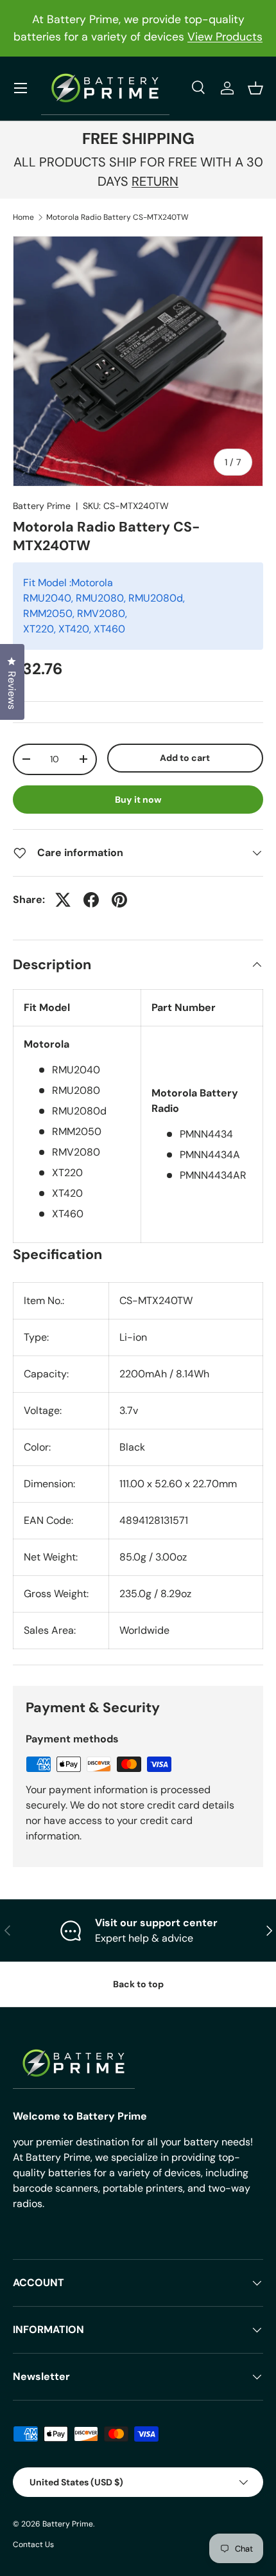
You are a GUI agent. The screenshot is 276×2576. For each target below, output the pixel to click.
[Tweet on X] (63, 900)
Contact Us (33, 2545)
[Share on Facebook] (91, 900)
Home (23, 217)
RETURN (155, 181)
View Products (225, 37)
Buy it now (138, 800)
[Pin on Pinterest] (119, 900)
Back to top (138, 1984)
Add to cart (185, 758)
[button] (255, 88)
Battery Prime (42, 506)
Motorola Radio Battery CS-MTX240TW (117, 217)
